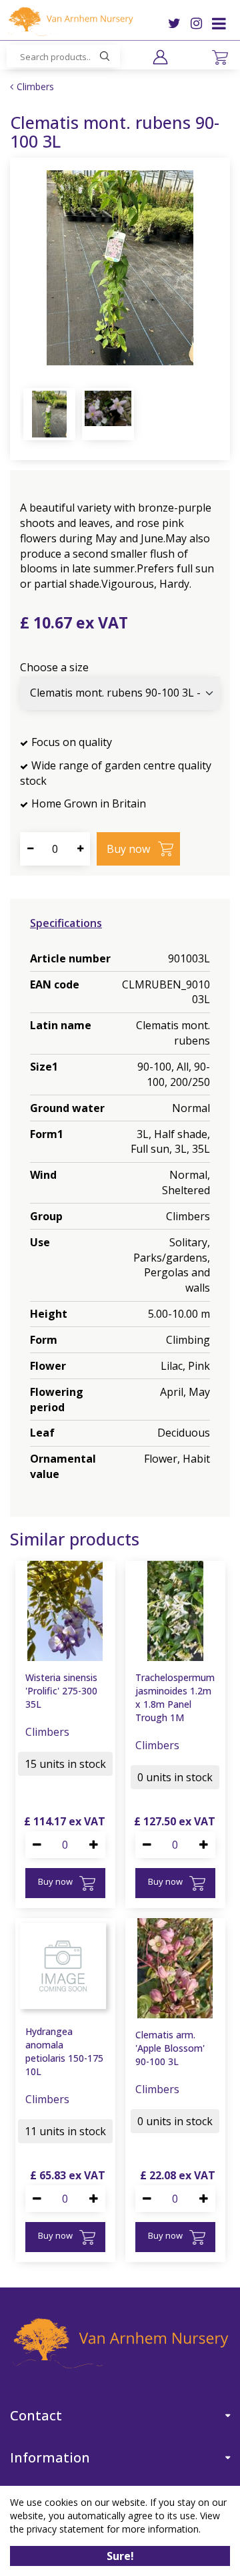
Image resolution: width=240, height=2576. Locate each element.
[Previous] (33, 268)
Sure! (120, 2556)
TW (174, 23)
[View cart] (220, 57)
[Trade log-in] (160, 57)
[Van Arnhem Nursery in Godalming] (70, 21)
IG (196, 23)
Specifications (66, 923)
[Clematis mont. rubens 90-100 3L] (120, 268)
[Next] (207, 268)
